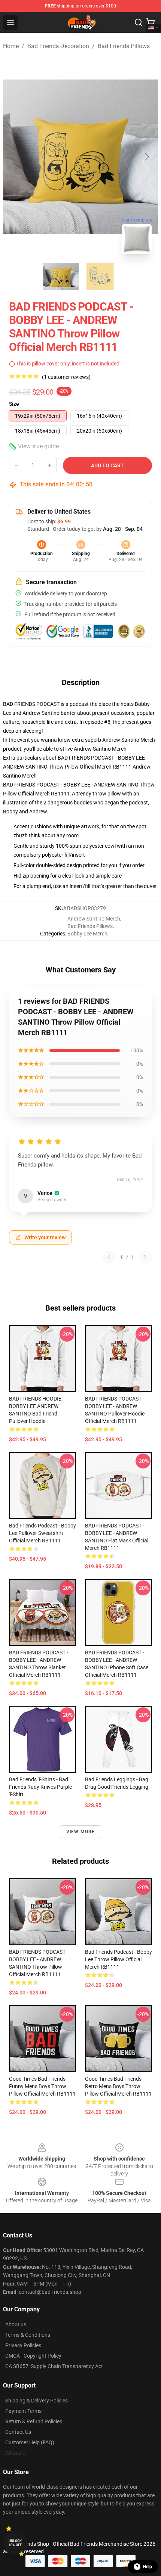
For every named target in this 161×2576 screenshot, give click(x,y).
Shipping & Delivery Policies (37, 2401)
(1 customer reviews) (66, 377)
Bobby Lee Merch (87, 934)
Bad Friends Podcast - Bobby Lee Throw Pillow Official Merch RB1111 (119, 1959)
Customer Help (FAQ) (30, 2442)
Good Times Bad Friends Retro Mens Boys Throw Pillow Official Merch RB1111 (118, 2086)
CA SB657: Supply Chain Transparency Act (54, 2366)
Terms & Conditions (28, 2335)
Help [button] (148, 2567)
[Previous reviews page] (109, 1257)
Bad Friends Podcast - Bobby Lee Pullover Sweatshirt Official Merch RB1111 (42, 1533)
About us (16, 2324)
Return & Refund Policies (34, 2421)
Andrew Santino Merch (100, 749)
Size (14, 404)
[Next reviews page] (145, 1257)
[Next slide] (146, 157)
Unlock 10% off (15, 2543)
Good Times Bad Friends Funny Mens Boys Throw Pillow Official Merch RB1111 (42, 2086)
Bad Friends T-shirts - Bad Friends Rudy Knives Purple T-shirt (40, 1787)
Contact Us (18, 2432)
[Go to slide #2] (100, 276)
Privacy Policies (23, 2345)
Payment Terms (23, 2411)
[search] (139, 22)
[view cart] (151, 22)
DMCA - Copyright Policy (33, 2356)
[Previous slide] (15, 157)
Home (11, 46)
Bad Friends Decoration (58, 46)
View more (81, 1832)
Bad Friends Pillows (124, 46)
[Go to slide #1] (61, 276)
